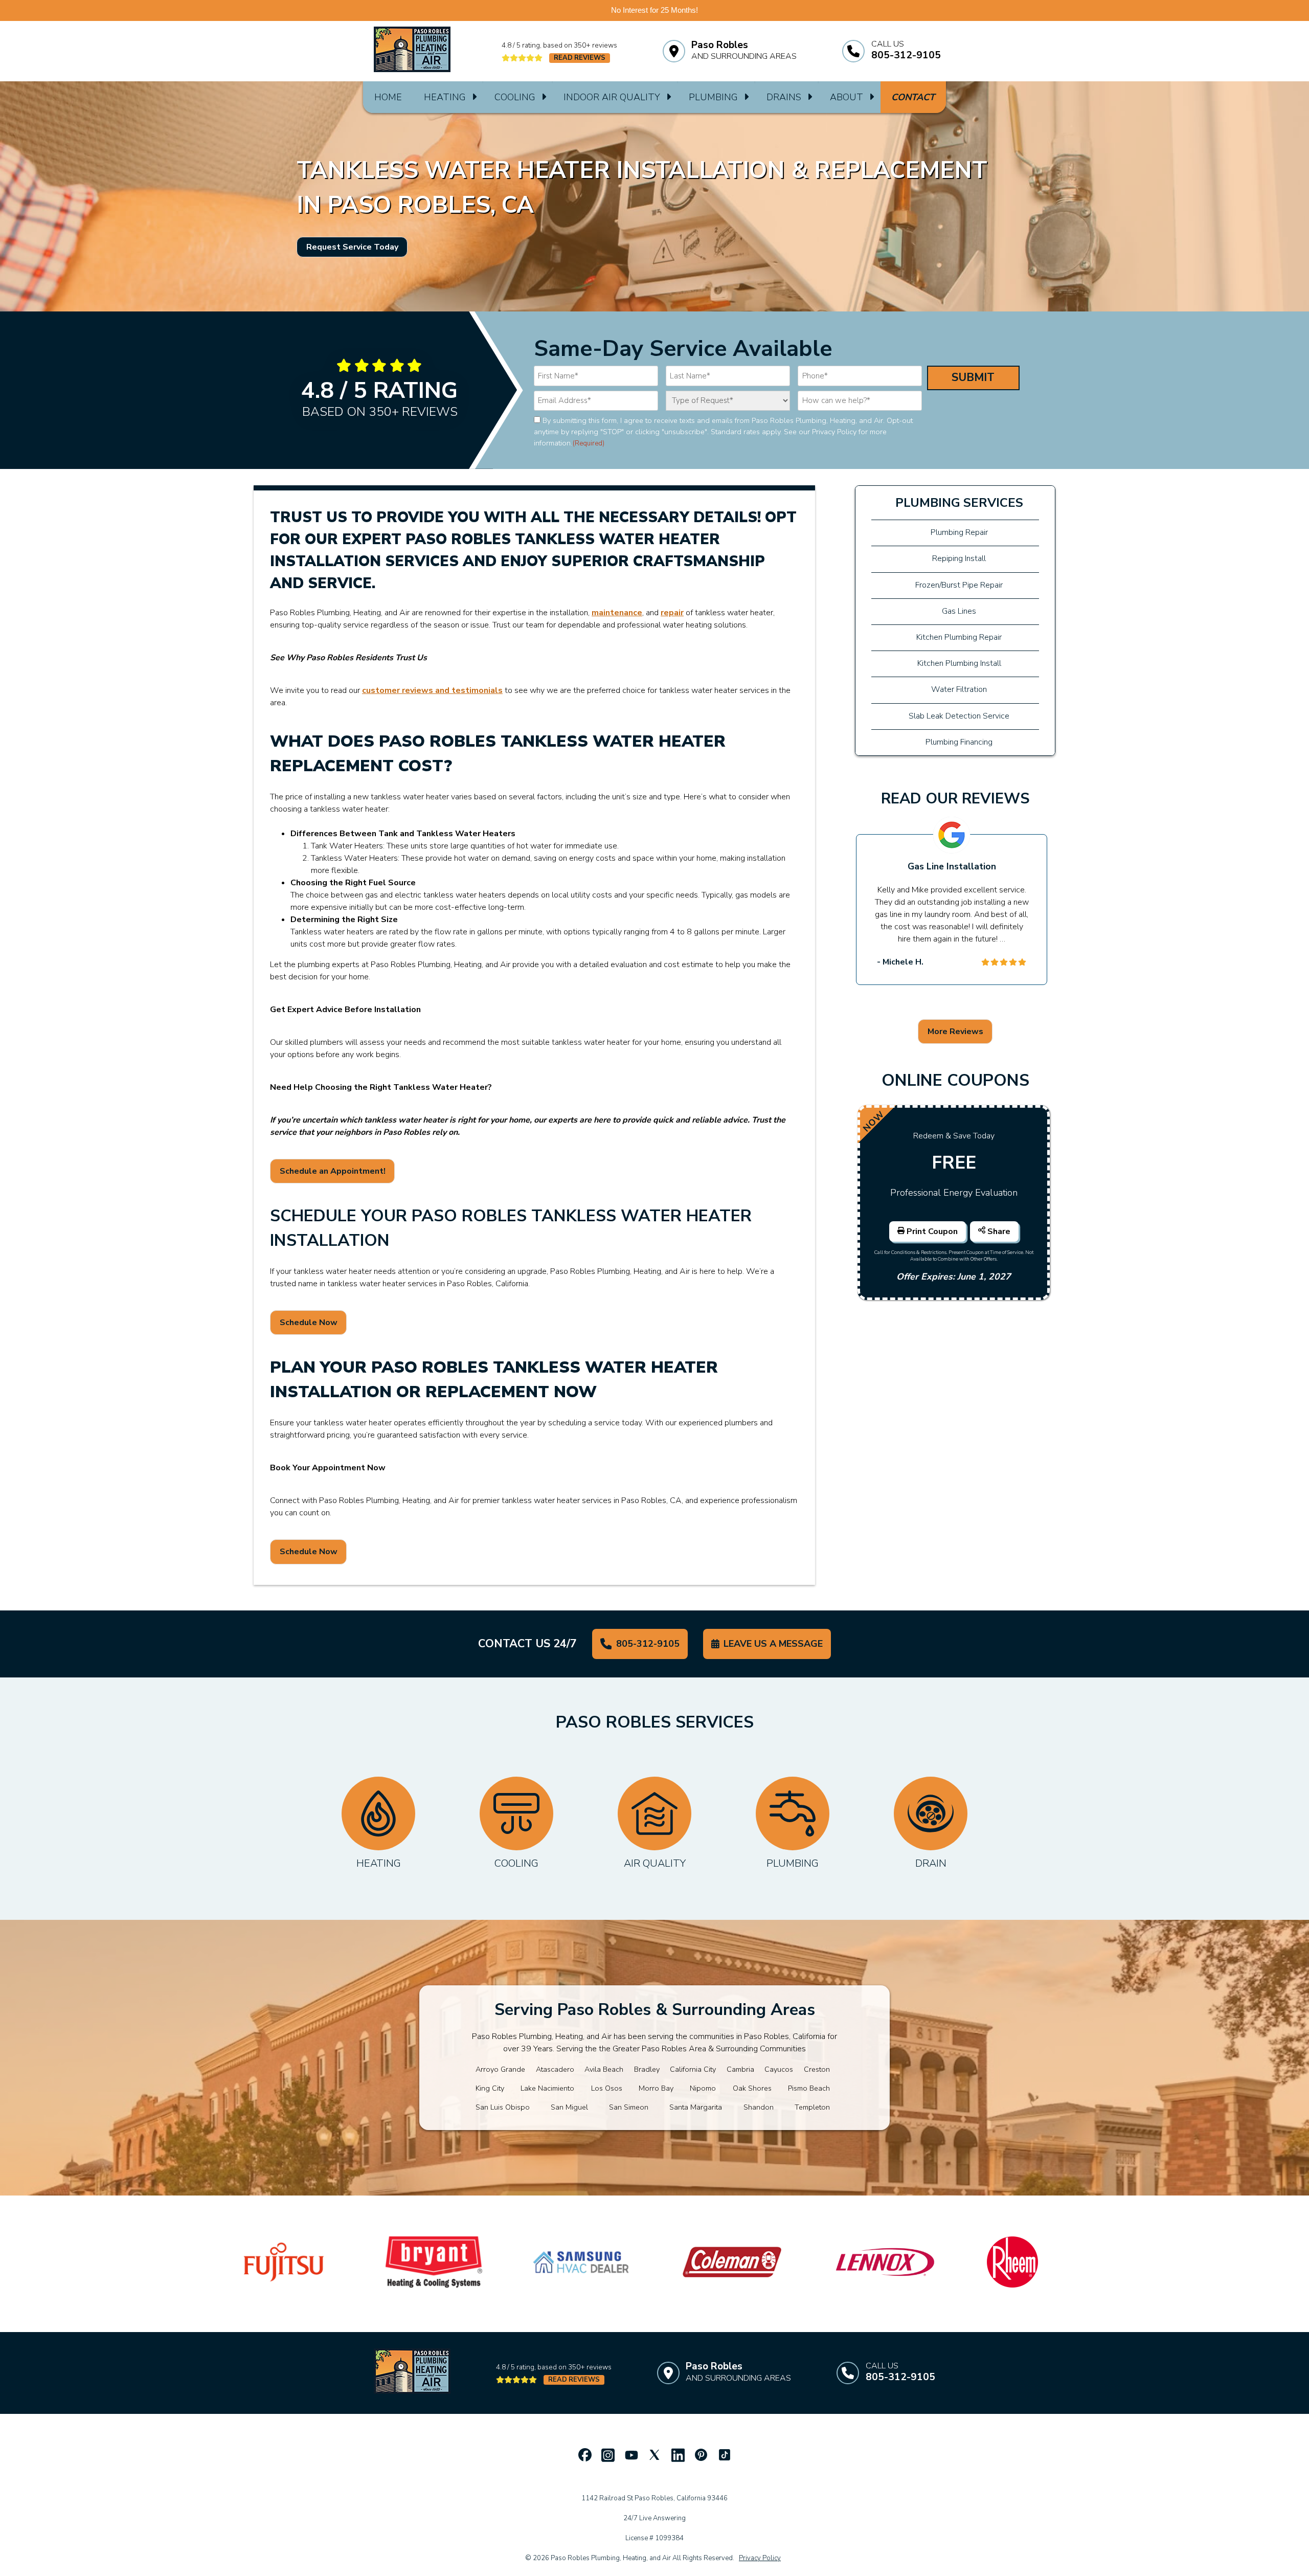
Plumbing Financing (959, 742)
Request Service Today (352, 247)
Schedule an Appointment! (333, 1171)
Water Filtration (959, 689)
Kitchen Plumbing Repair (959, 637)
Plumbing (713, 97)
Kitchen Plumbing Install (959, 663)
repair (672, 613)
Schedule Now (309, 1323)
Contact (913, 97)
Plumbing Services (959, 503)
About (847, 97)
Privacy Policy (760, 2558)
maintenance (617, 613)
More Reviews (955, 1032)
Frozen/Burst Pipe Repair (959, 585)
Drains (784, 97)
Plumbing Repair (959, 532)
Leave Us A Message (773, 1644)
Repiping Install (959, 558)
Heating (445, 97)
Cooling (515, 97)
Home (388, 97)
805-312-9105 (648, 1644)
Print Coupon (933, 1231)
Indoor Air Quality (612, 97)
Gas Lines (959, 611)
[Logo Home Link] (412, 51)
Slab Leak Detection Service (959, 716)
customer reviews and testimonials (432, 690)
